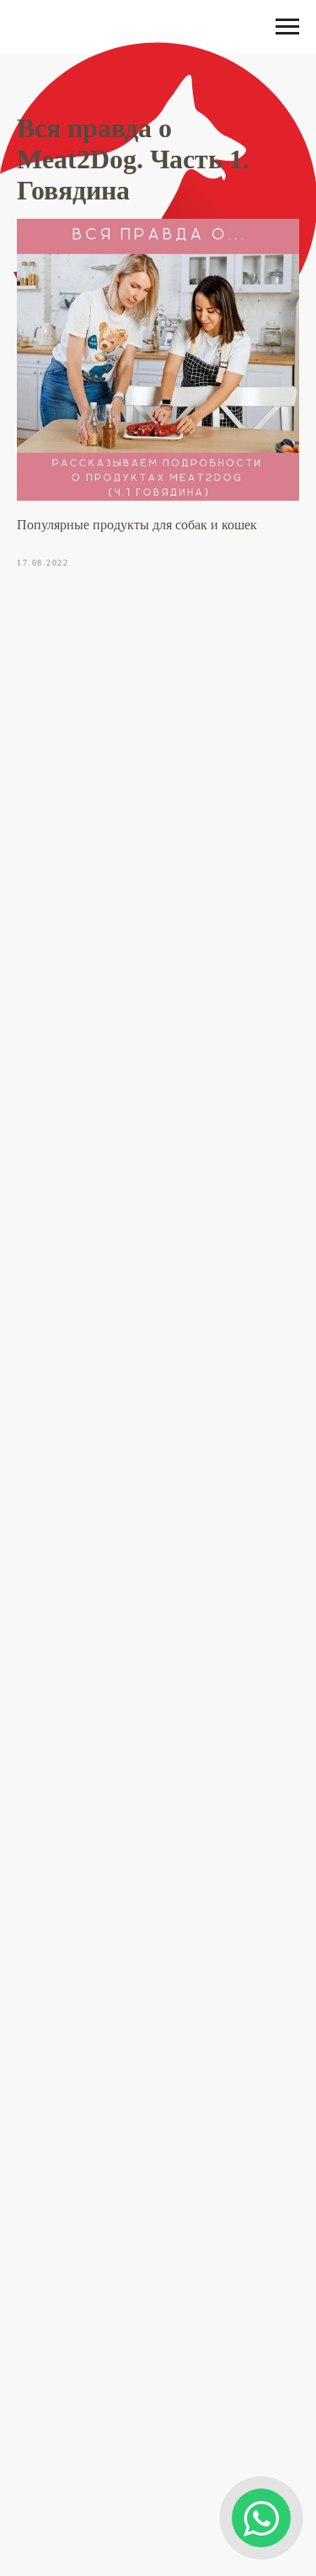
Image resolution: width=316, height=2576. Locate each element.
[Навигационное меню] (287, 27)
